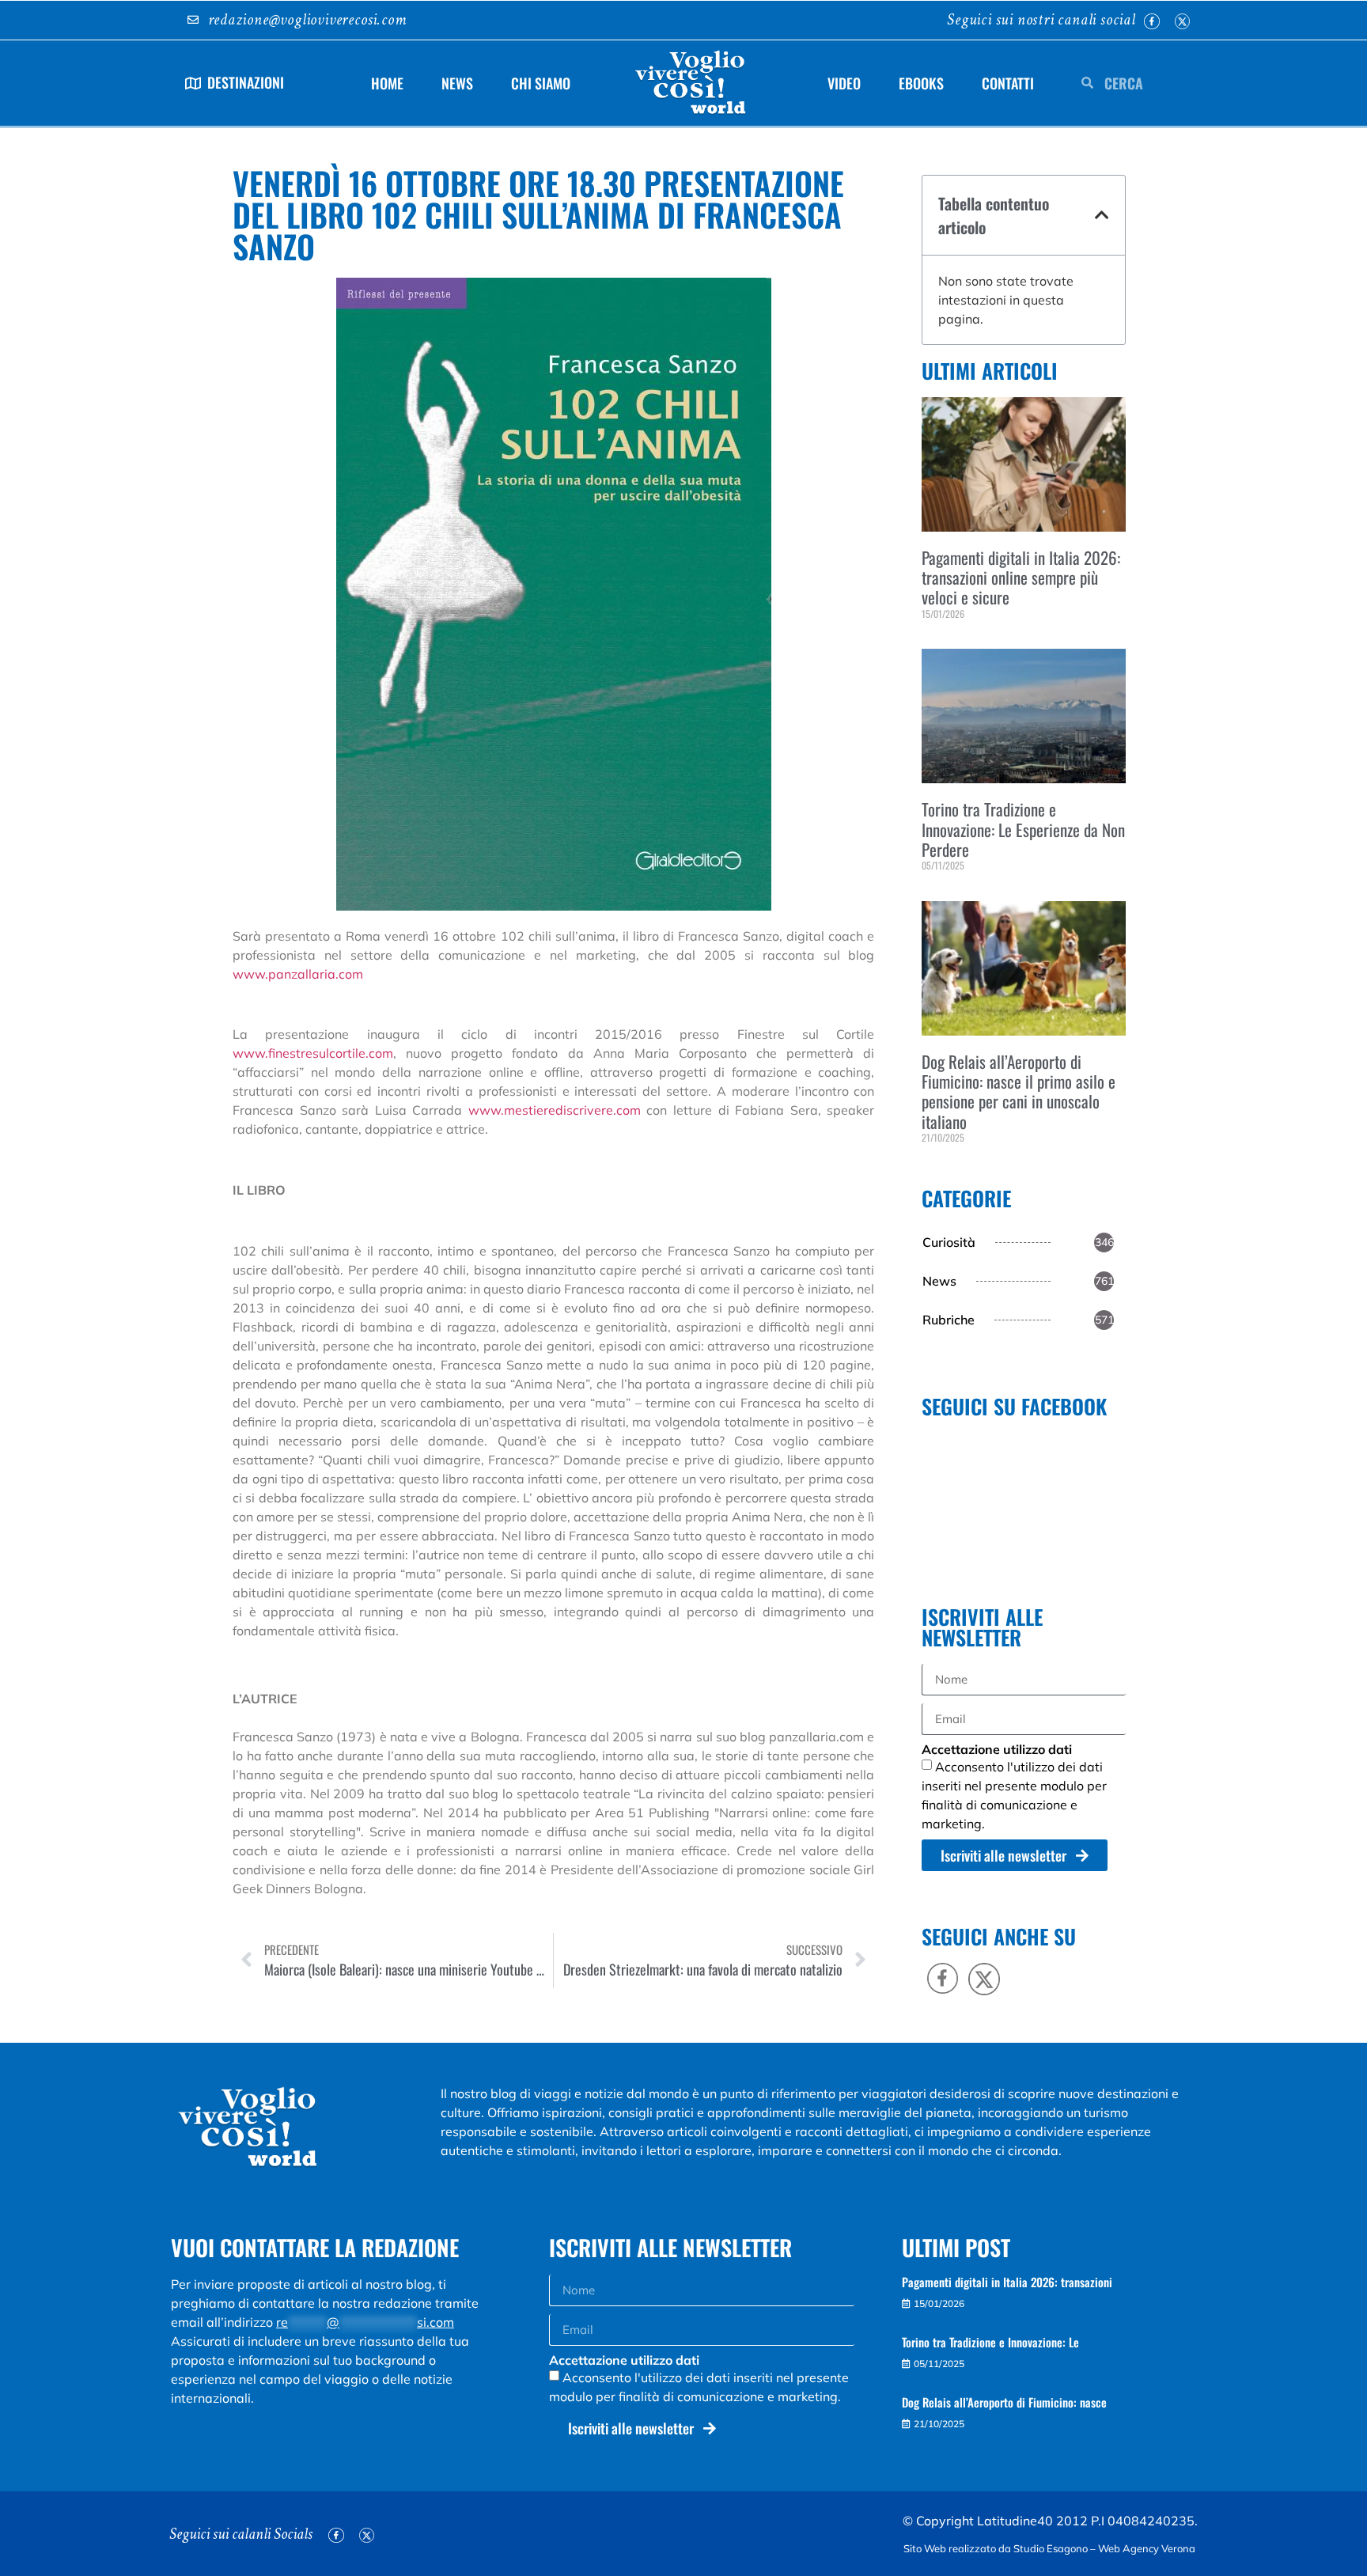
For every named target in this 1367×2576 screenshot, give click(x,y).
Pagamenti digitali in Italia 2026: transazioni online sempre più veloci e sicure (1021, 577)
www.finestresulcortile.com (313, 1053)
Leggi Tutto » (945, 640)
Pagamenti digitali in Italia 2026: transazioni (1007, 2282)
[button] (1102, 215)
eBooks (921, 83)
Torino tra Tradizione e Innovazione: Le (990, 2342)
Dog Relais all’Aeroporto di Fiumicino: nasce (1004, 2402)
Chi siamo (541, 83)
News (457, 83)
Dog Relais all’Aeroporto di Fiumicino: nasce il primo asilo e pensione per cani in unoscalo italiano (1019, 1091)
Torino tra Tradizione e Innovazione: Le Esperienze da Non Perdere (1023, 829)
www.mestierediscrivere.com (555, 1110)
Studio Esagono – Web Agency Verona (1106, 2548)
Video (844, 83)
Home (387, 83)
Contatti (1008, 83)
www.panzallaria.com (298, 974)
